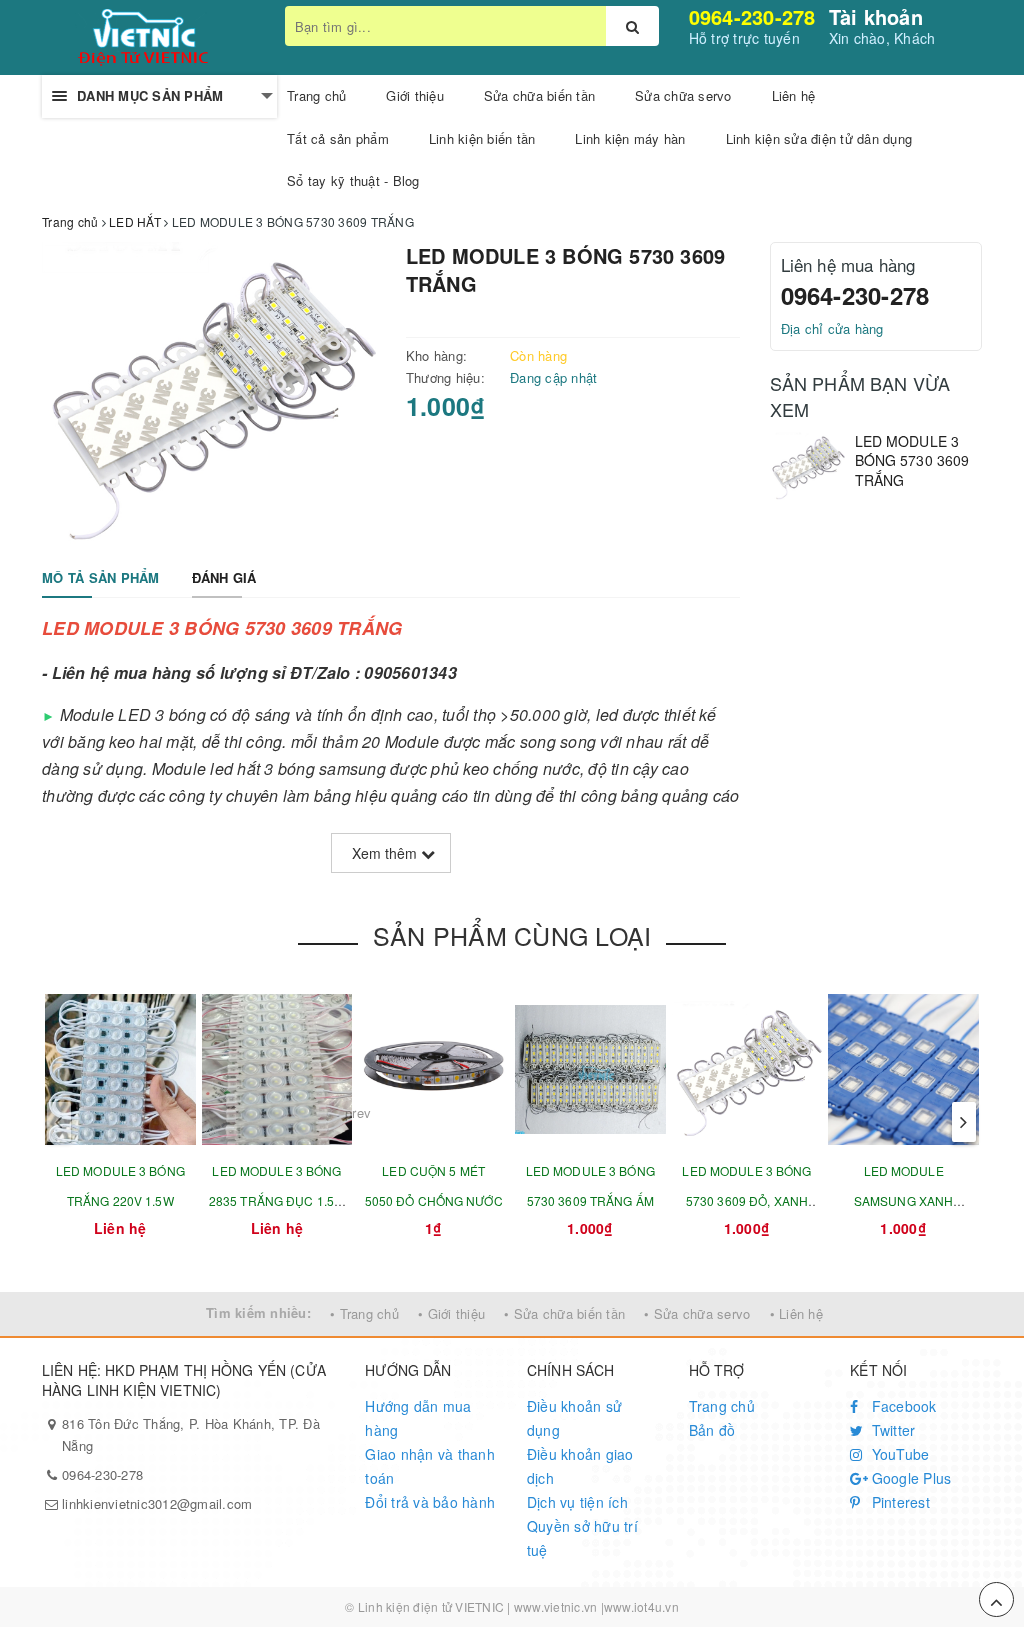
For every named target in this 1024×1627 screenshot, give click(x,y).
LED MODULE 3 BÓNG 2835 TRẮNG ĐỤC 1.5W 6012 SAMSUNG (277, 1200)
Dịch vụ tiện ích (577, 1502)
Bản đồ (712, 1430)
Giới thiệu (415, 95)
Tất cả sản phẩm (338, 138)
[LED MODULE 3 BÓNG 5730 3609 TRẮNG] (807, 466)
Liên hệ (794, 95)
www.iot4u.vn (641, 1606)
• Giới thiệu (451, 1313)
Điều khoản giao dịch (580, 1466)
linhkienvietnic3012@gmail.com (157, 1503)
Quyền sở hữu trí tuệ (582, 1538)
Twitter (891, 1430)
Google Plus (909, 1478)
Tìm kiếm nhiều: (258, 1312)
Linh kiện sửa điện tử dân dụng (819, 138)
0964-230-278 (752, 16)
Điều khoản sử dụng (574, 1418)
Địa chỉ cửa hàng (832, 328)
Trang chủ (722, 1406)
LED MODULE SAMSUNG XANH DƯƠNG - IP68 (903, 1200)
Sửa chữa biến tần (539, 95)
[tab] (101, 578)
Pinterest (898, 1502)
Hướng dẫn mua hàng (418, 1418)
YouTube (898, 1454)
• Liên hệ (796, 1313)
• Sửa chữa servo (697, 1313)
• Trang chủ (364, 1313)
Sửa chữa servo (683, 95)
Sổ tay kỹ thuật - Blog (353, 180)
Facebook (901, 1406)
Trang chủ (316, 95)
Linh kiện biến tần (482, 138)
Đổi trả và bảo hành (430, 1502)
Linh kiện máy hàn (630, 138)
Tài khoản (876, 16)
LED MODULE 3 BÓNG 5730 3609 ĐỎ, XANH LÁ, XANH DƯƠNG (746, 1200)
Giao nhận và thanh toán (430, 1466)
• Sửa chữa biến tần (564, 1313)
